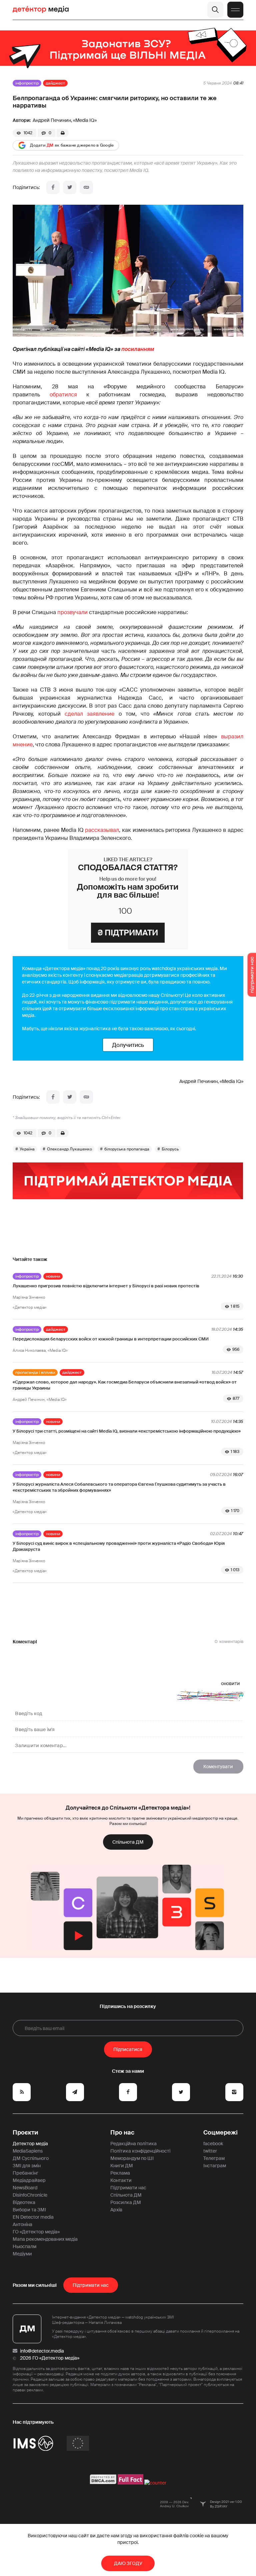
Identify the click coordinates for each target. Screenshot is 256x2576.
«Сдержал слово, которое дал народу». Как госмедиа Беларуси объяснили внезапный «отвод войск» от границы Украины (125, 1385)
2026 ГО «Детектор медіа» (50, 2358)
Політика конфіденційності (140, 2151)
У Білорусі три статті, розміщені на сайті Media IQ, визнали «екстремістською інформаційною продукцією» (127, 1431)
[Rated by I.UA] (155, 2483)
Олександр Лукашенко (69, 1149)
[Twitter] (70, 187)
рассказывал (102, 830)
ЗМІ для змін (27, 2166)
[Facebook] (53, 187)
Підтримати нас (128, 2188)
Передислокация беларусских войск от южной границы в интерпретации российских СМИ (111, 1339)
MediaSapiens (28, 2151)
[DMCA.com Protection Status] (103, 2483)
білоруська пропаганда (127, 1149)
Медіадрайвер (29, 2180)
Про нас (122, 2133)
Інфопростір (27, 83)
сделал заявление (89, 714)
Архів (116, 2210)
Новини (53, 1276)
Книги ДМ (122, 2166)
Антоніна (22, 2224)
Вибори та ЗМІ (29, 2210)
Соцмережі (220, 2133)
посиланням (138, 349)
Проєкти (25, 2133)
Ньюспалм (24, 2246)
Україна (27, 1149)
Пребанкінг (25, 2173)
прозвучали (72, 612)
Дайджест (55, 83)
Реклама (120, 2173)
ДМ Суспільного (31, 2158)
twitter (210, 2151)
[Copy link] (86, 187)
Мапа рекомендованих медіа (45, 2239)
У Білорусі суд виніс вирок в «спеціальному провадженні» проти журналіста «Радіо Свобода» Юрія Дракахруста (119, 1546)
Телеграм (214, 2158)
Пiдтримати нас (91, 2285)
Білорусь (170, 1149)
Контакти (121, 2180)
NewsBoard (25, 2188)
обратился (63, 395)
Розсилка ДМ (126, 2202)
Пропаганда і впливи (35, 1372)
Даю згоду (128, 2563)
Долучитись (128, 1045)
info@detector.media (42, 2351)
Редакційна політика (133, 2144)
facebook (213, 2144)
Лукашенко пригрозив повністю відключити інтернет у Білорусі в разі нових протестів (106, 1286)
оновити (230, 1683)
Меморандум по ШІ (132, 2158)
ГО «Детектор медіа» (36, 2232)
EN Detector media (33, 2217)
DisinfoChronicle (30, 2195)
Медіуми (22, 2254)
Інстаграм (215, 2166)
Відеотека (24, 2202)
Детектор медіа (30, 2144)
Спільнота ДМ (128, 1842)
